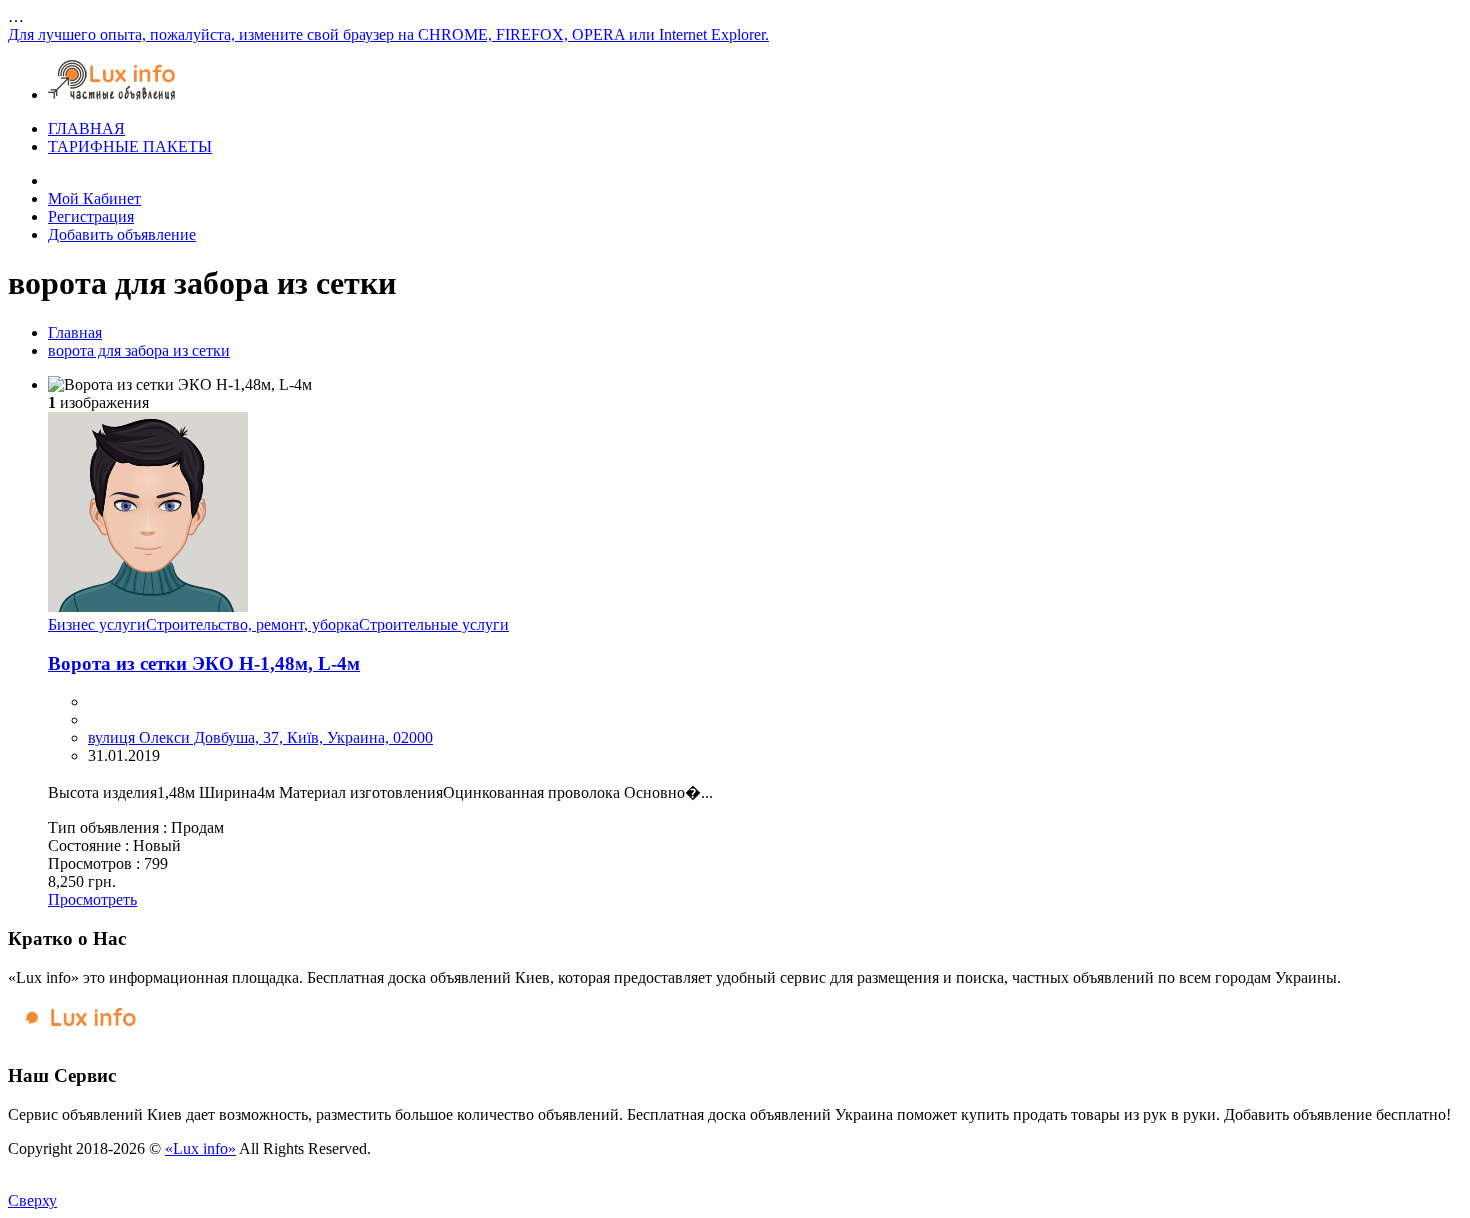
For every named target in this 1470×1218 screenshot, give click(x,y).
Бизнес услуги (97, 624)
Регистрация (91, 216)
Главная (75, 332)
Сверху (32, 1200)
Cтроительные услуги (434, 624)
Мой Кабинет (94, 198)
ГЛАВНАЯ (86, 128)
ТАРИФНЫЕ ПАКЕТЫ (130, 146)
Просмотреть (92, 899)
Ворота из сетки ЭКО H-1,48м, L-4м (204, 663)
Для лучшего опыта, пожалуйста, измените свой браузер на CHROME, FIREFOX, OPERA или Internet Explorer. (388, 34)
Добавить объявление (122, 234)
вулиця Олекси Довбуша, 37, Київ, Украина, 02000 (260, 737)
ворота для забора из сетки (139, 350)
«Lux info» (200, 1148)
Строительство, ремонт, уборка (252, 624)
